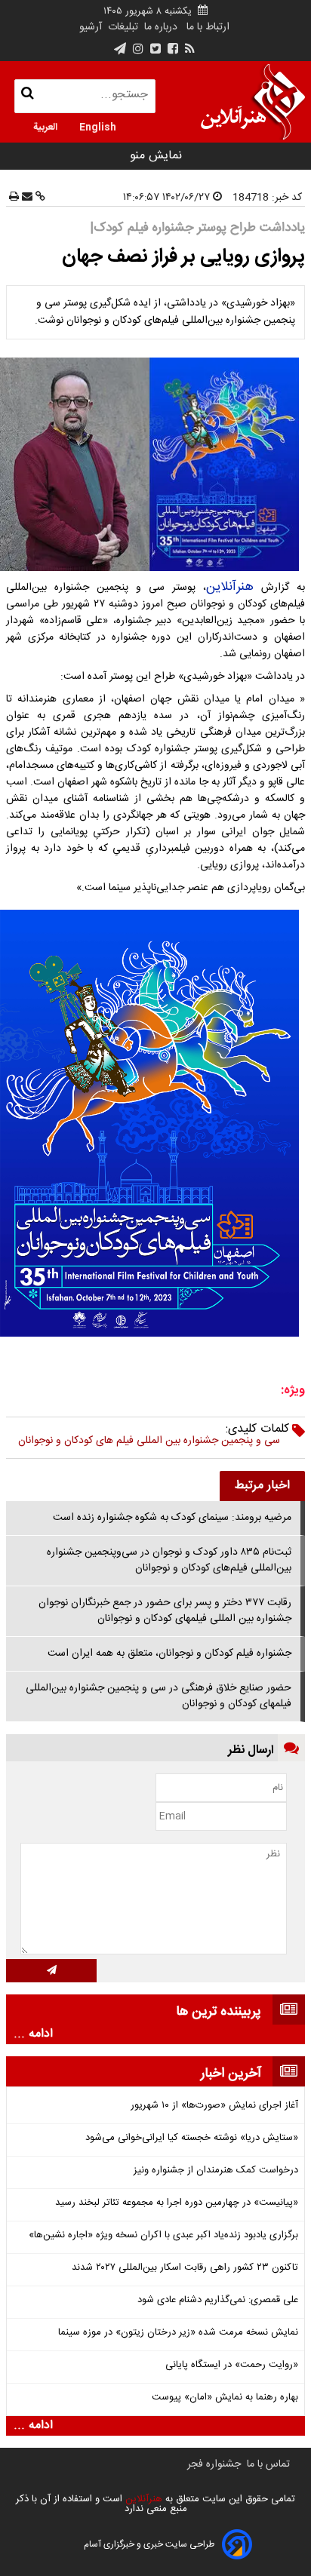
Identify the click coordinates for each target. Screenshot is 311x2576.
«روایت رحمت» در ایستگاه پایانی (232, 2365)
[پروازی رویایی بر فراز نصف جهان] (155, 464)
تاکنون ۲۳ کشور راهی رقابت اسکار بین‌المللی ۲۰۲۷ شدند (185, 2268)
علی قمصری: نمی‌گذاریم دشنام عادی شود (218, 2300)
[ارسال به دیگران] (26, 198)
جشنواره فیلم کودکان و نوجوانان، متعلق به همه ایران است (169, 1653)
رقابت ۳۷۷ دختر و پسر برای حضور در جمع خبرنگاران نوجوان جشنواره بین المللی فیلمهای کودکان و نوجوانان (165, 1611)
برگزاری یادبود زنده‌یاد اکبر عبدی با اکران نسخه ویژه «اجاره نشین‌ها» (163, 2235)
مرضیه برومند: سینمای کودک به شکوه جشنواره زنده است (172, 1518)
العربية (45, 126)
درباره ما (161, 27)
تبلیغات (122, 27)
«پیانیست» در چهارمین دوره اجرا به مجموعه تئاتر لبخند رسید (177, 2203)
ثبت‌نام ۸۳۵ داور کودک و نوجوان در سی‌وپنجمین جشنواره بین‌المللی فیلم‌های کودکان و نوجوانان (169, 1560)
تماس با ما (268, 2464)
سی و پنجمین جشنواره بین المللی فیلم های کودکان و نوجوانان (149, 1441)
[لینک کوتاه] (39, 198)
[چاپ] (14, 198)
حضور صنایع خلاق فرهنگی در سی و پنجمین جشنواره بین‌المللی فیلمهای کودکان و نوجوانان (159, 1696)
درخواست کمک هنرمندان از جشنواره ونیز (216, 2171)
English (98, 126)
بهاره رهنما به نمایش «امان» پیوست (225, 2398)
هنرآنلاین (230, 587)
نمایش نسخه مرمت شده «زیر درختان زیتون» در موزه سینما (178, 2333)
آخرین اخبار (231, 2074)
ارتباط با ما (208, 27)
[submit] (51, 1971)
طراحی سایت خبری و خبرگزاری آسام (149, 2544)
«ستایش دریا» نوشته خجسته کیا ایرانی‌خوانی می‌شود (192, 2138)
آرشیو (91, 27)
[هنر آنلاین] (253, 102)
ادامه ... (33, 2034)
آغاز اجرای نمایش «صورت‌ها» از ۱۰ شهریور (214, 2106)
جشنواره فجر (214, 2464)
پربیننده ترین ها (219, 2012)
